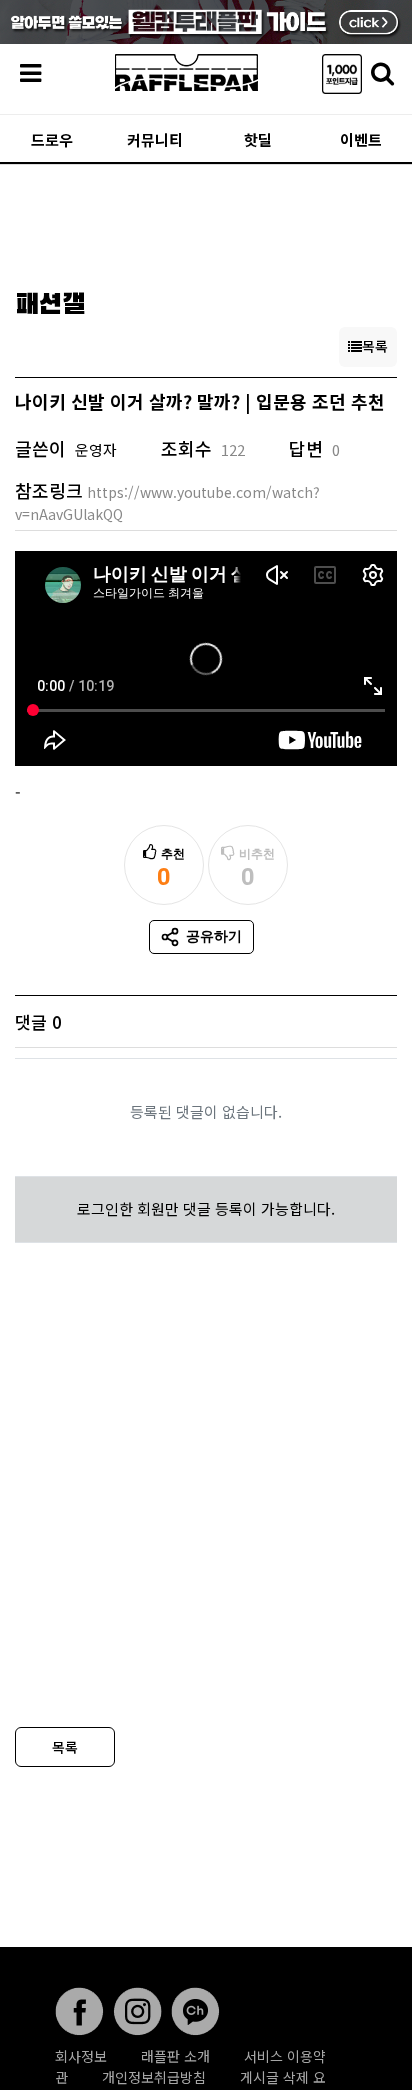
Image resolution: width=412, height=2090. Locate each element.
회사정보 (81, 2056)
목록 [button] (375, 346)
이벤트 (361, 139)
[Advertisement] (206, 220)
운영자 (96, 449)
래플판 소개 (175, 2056)
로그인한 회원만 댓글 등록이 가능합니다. (206, 1208)
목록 (65, 1747)
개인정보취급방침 (154, 2077)
